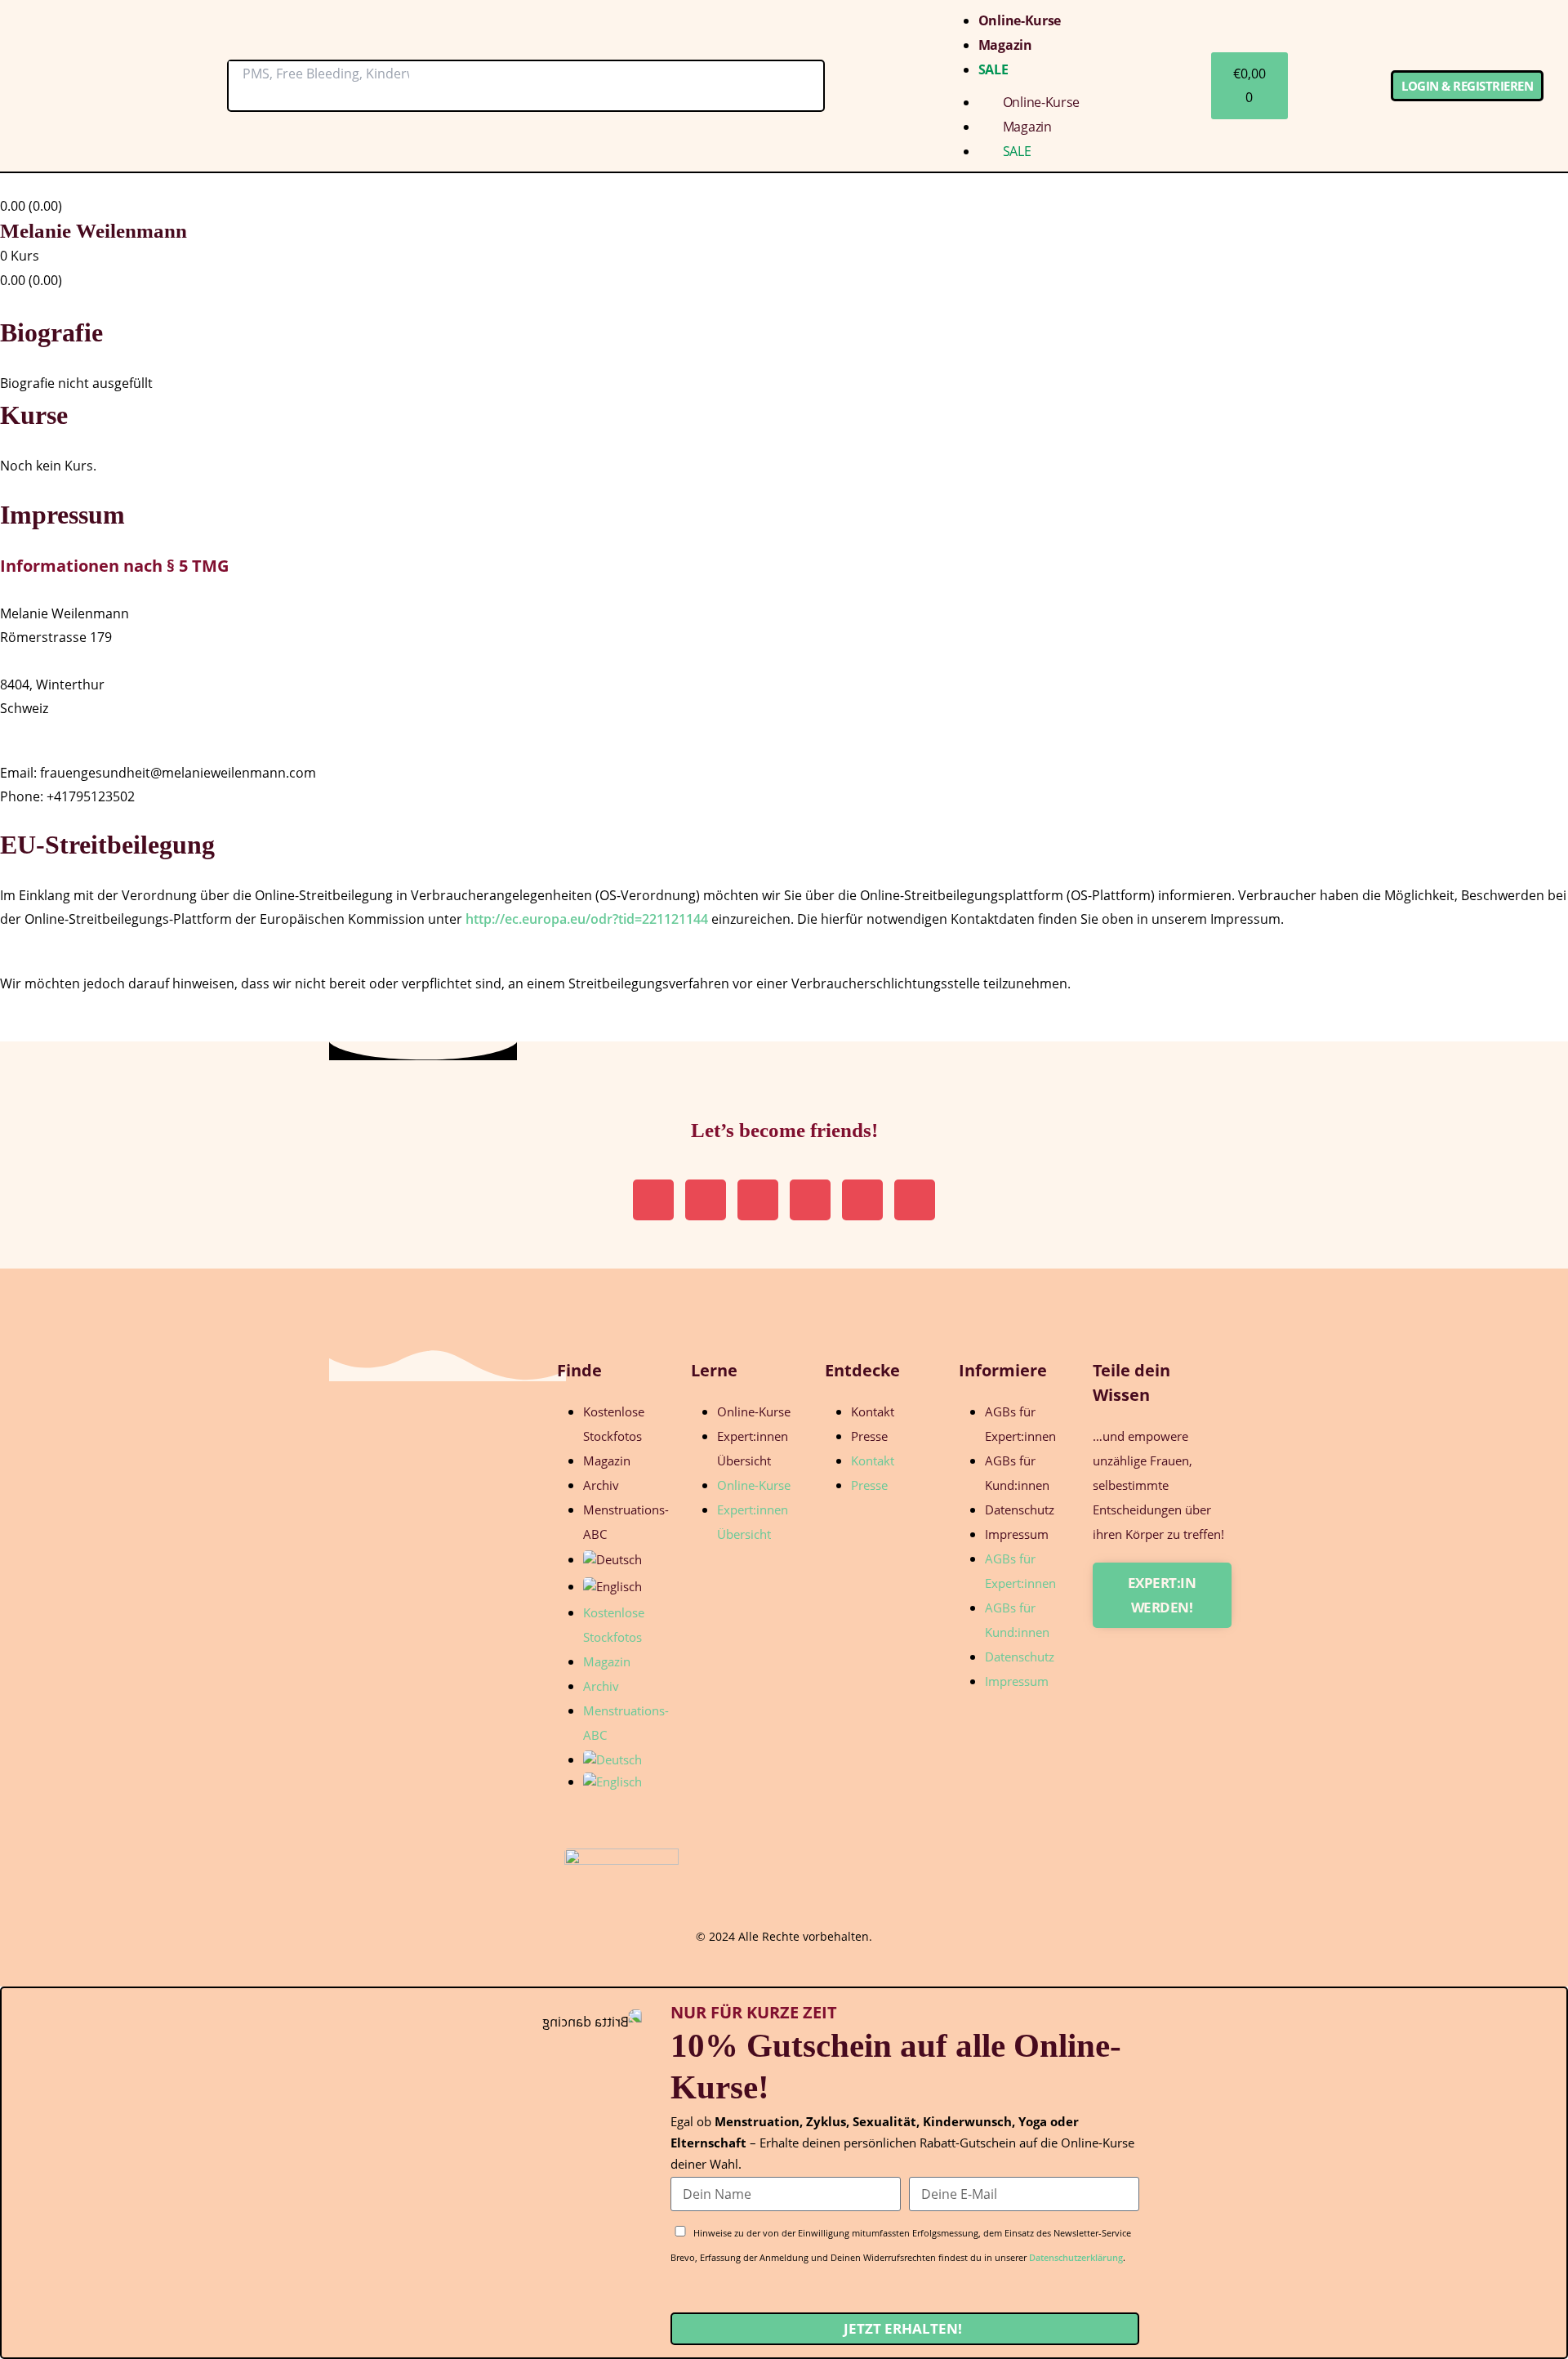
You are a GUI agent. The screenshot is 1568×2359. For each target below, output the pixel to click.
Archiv (601, 1485)
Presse (869, 1436)
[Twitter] (810, 1200)
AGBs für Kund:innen (1017, 1473)
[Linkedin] (758, 1200)
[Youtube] (862, 1200)
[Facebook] (915, 1200)
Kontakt (873, 1411)
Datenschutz (1020, 1509)
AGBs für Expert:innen (1020, 1424)
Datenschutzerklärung (1076, 2257)
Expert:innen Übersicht (753, 1448)
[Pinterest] (706, 1200)
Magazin (1005, 45)
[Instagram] (653, 1200)
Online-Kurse (1020, 20)
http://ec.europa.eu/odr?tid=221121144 (587, 919)
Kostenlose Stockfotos (614, 1424)
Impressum (1017, 1534)
